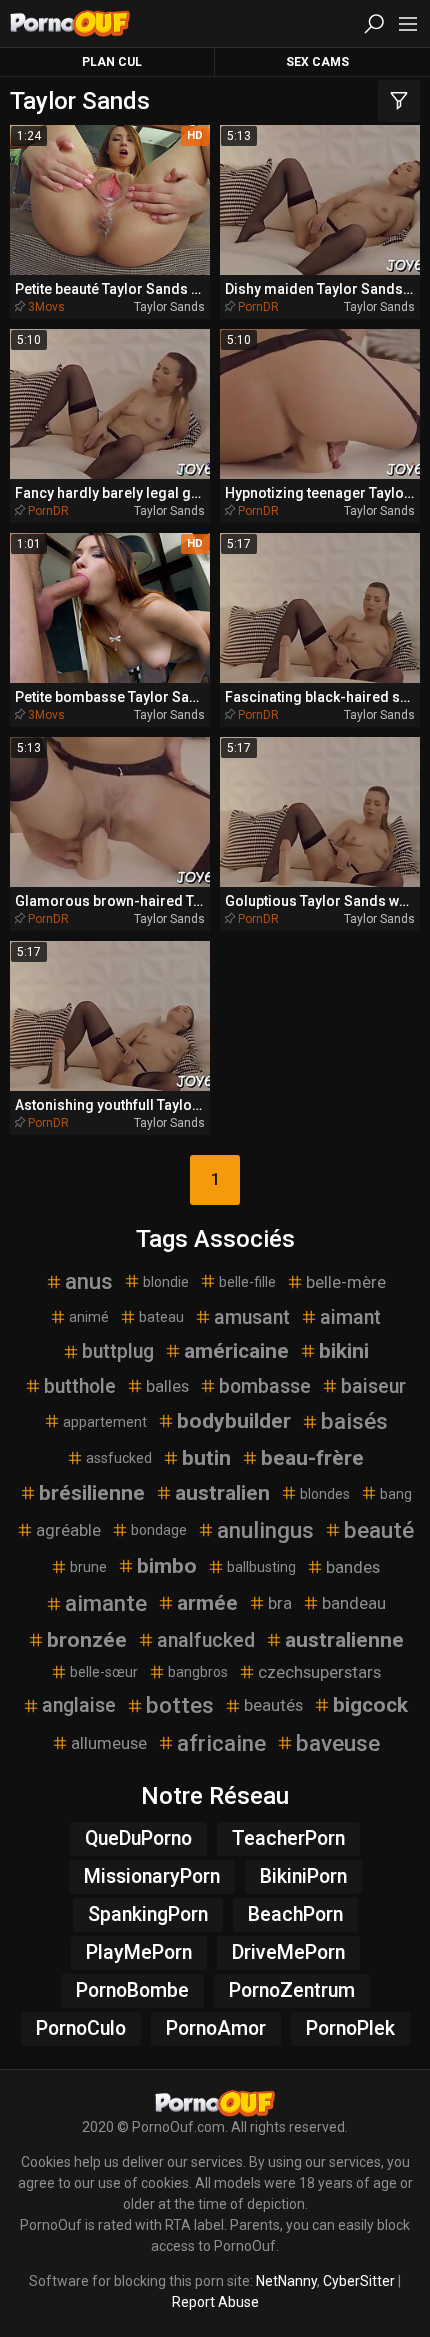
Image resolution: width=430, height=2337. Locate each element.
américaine (236, 1351)
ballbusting (261, 1567)
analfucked (206, 1640)
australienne (344, 1640)
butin (206, 1458)
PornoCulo (81, 2028)
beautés (273, 1705)
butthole (80, 1386)
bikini (344, 1351)
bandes (353, 1567)
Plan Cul (112, 62)
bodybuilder (234, 1421)
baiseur (373, 1386)
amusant (252, 1317)
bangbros (198, 1672)
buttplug (118, 1351)
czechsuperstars (319, 1672)
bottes (180, 1705)
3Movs (46, 307)
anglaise (79, 1705)
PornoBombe (132, 1990)
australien (222, 1493)
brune (88, 1567)
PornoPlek (350, 2028)
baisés (354, 1421)
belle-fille (247, 1282)
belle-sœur (104, 1672)
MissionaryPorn (152, 1876)
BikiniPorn (303, 1876)
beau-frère (312, 1458)
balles (167, 1386)
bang (396, 1494)
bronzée (87, 1640)
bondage (159, 1530)
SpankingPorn (148, 1914)
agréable (68, 1530)
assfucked (119, 1458)
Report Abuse (215, 2302)
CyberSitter (359, 2281)
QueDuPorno (138, 1838)
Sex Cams (317, 62)
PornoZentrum (292, 1990)
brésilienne (92, 1493)
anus (89, 1281)
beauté (379, 1530)
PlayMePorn (139, 1952)
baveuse (338, 1743)
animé (89, 1317)
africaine (221, 1743)
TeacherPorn (288, 1838)
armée (207, 1603)
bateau (161, 1317)
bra (280, 1603)
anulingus (265, 1530)
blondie (166, 1282)
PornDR (258, 307)
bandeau (354, 1603)
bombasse (265, 1386)
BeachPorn (295, 1914)
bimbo (167, 1566)
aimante (106, 1603)
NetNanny (286, 2281)
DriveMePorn (288, 1952)
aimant (350, 1317)
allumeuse (109, 1743)
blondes (325, 1494)
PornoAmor (216, 2028)
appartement (105, 1422)
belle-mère (346, 1282)
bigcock (370, 1705)
